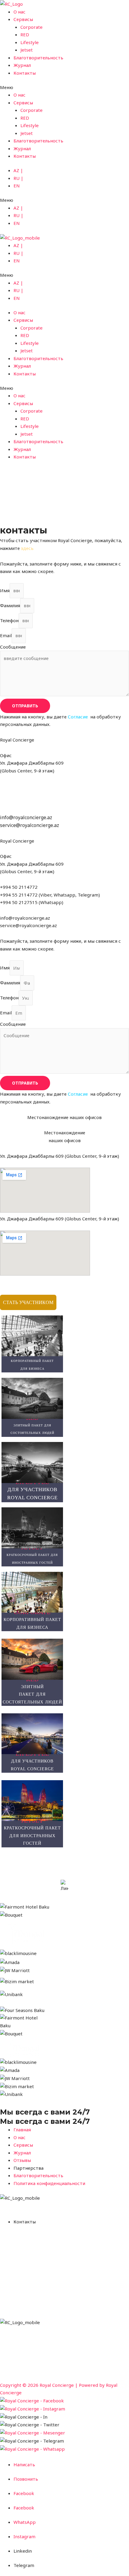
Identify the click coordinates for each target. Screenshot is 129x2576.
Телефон (9, 620)
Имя (5, 590)
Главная (9, 2346)
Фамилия (10, 605)
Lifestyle (30, 42)
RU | (18, 178)
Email (6, 635)
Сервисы (23, 19)
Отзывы (95, 2346)
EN (17, 186)
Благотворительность (38, 58)
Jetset (27, 50)
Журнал (22, 65)
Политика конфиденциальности (36, 2369)
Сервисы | (52, 2346)
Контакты (25, 73)
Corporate (31, 27)
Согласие (78, 717)
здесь (27, 548)
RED (25, 34)
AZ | (18, 170)
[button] (64, 88)
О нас (19, 12)
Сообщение (13, 647)
